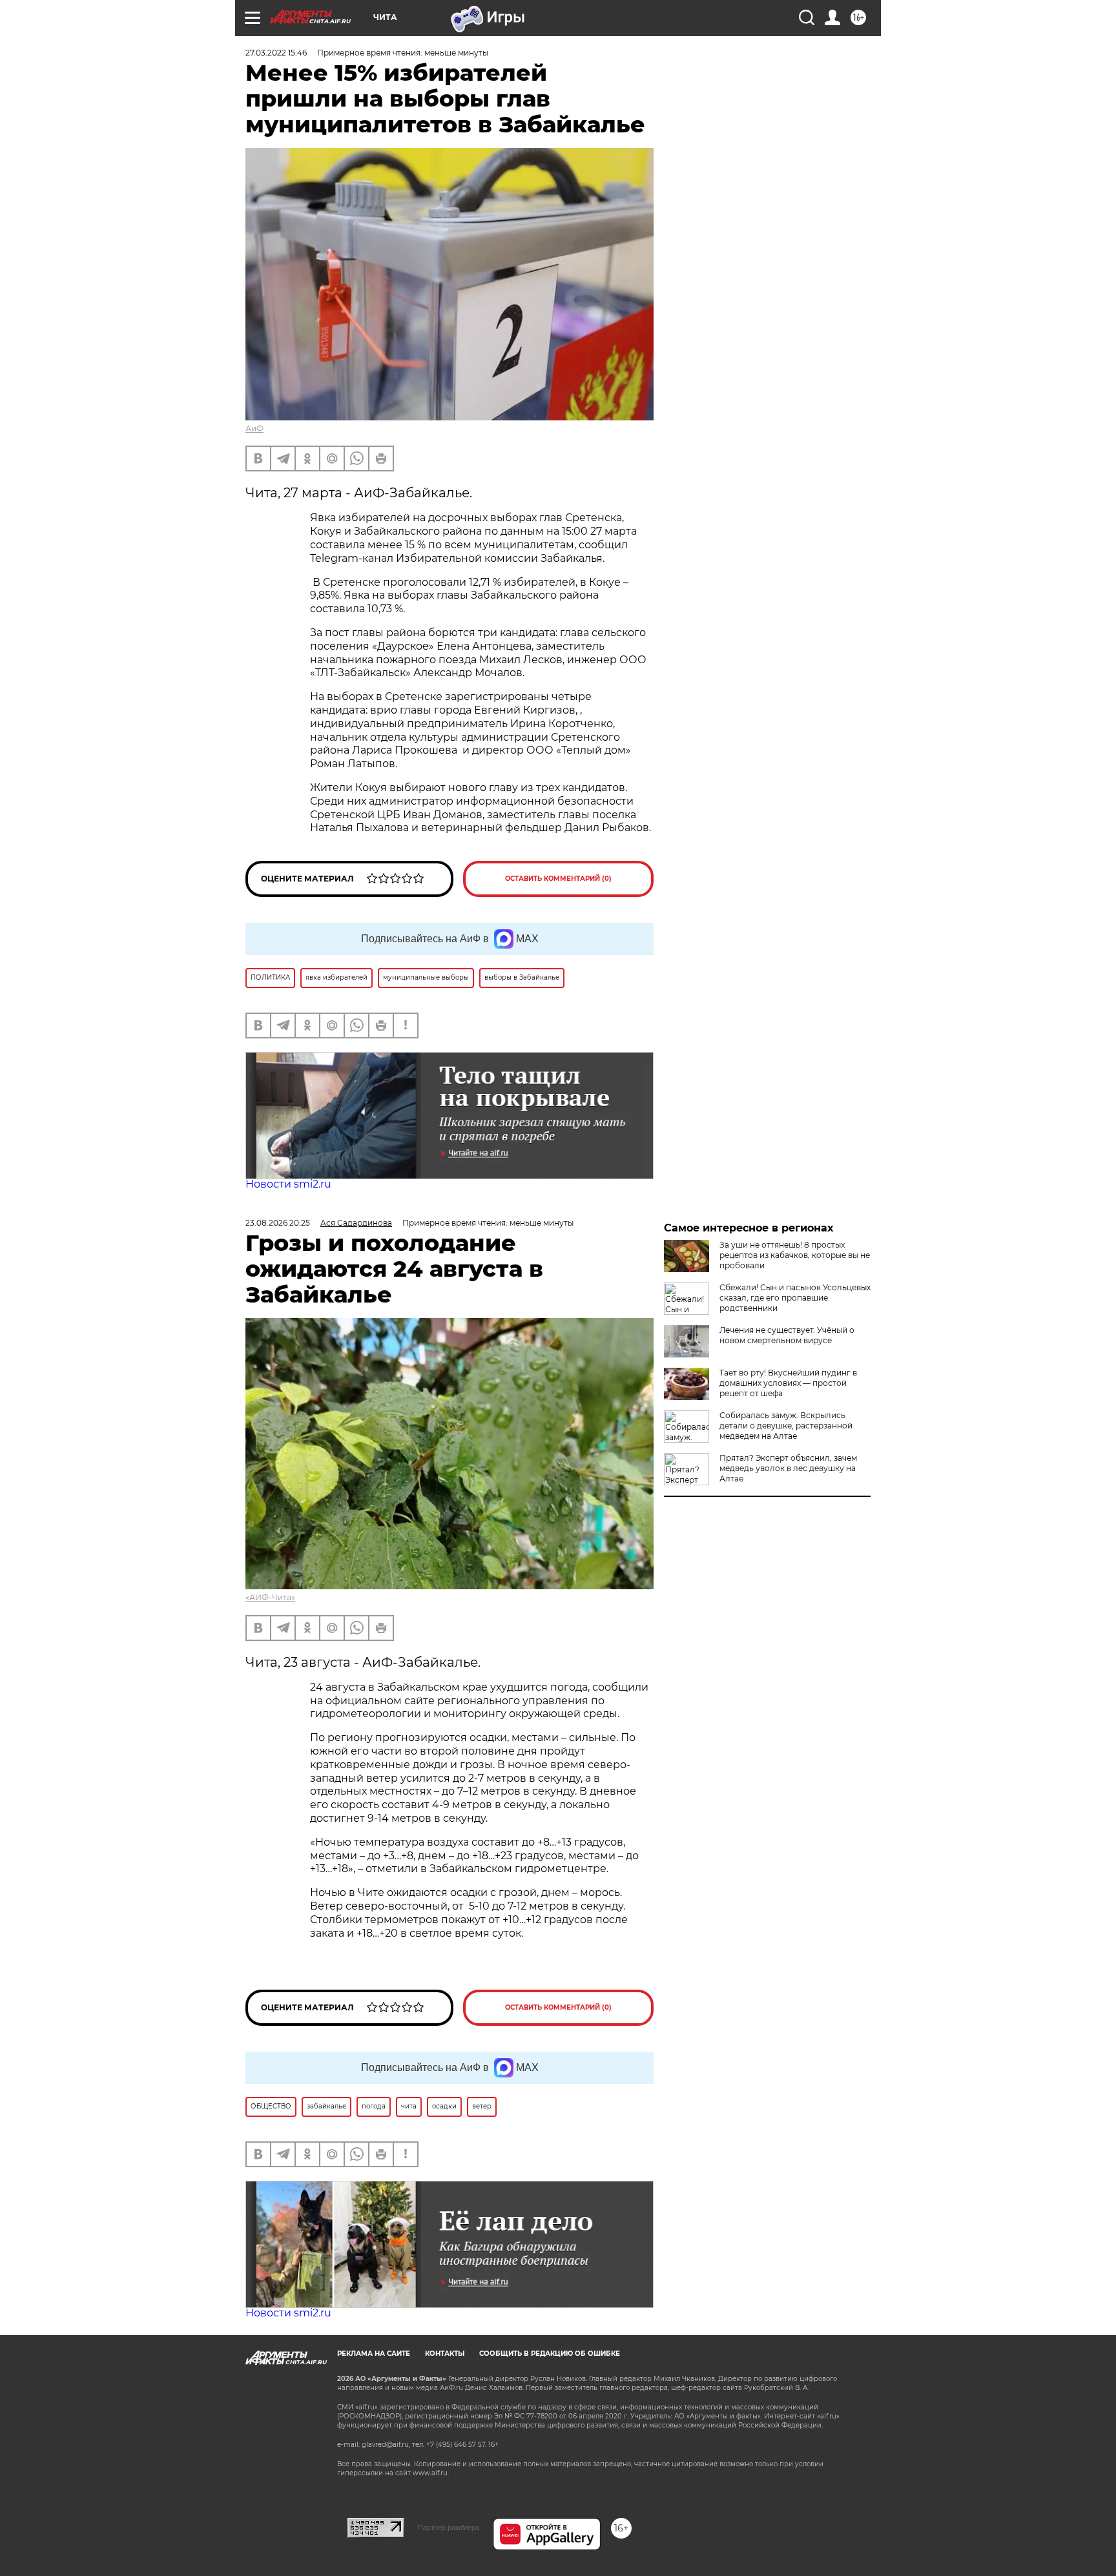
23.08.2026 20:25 (278, 1223)
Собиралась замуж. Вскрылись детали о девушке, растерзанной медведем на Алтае (786, 1426)
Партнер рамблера (449, 2528)
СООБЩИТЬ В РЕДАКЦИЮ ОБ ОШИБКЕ (550, 2354)
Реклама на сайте (374, 2354)
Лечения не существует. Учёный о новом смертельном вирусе (787, 1335)
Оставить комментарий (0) (558, 879)
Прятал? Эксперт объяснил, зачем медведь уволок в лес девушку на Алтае (788, 1468)
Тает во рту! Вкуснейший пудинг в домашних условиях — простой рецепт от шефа (788, 1383)
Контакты (445, 2354)
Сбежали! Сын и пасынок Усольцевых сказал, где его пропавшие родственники (795, 1298)
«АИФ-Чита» (270, 1597)
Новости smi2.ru (288, 1184)
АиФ (254, 428)
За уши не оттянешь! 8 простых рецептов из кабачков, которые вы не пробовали (795, 1255)
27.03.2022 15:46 (276, 53)
